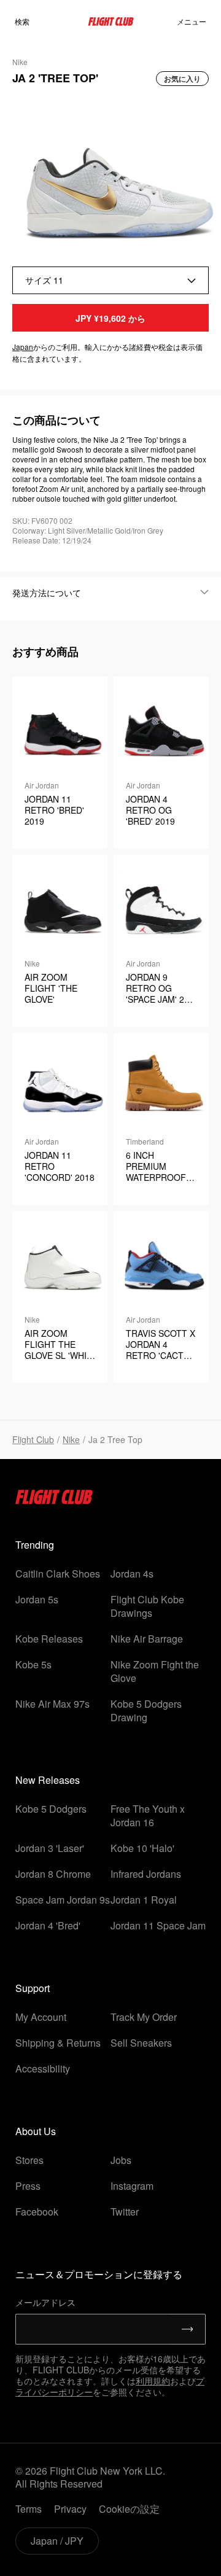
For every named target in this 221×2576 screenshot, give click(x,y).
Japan (23, 347)
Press (28, 2186)
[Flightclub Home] (54, 1500)
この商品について (56, 420)
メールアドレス (45, 2302)
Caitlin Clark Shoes (58, 1574)
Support (33, 1988)
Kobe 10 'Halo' (142, 1848)
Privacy (70, 2509)
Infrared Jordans (146, 1874)
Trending (35, 1545)
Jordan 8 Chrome (53, 1874)
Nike (71, 1439)
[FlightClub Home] (111, 21)
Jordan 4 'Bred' (48, 1925)
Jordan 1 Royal (144, 1900)
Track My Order (144, 2017)
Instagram (132, 2186)
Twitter (125, 2212)
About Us (36, 2131)
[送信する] (188, 2329)
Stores (29, 2160)
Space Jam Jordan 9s (63, 1900)
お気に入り (182, 79)
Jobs (121, 2160)
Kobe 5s (33, 1664)
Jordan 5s (37, 1599)
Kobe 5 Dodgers (51, 1809)
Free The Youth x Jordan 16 (148, 1815)
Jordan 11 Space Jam (158, 1925)
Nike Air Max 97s (52, 1704)
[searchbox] (42, 21)
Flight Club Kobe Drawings (147, 1606)
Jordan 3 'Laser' (50, 1848)
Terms (29, 2509)
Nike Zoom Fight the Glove (155, 1671)
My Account (41, 2017)
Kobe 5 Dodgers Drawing (146, 1710)
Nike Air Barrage (147, 1639)
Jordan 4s (132, 1574)
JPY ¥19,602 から (110, 318)
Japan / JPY (57, 2541)
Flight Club (33, 1439)
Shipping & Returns (58, 2043)
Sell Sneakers (141, 2043)
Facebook (37, 2212)
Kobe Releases (49, 1639)
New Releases (48, 1780)
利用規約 (153, 2381)
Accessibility (43, 2068)
